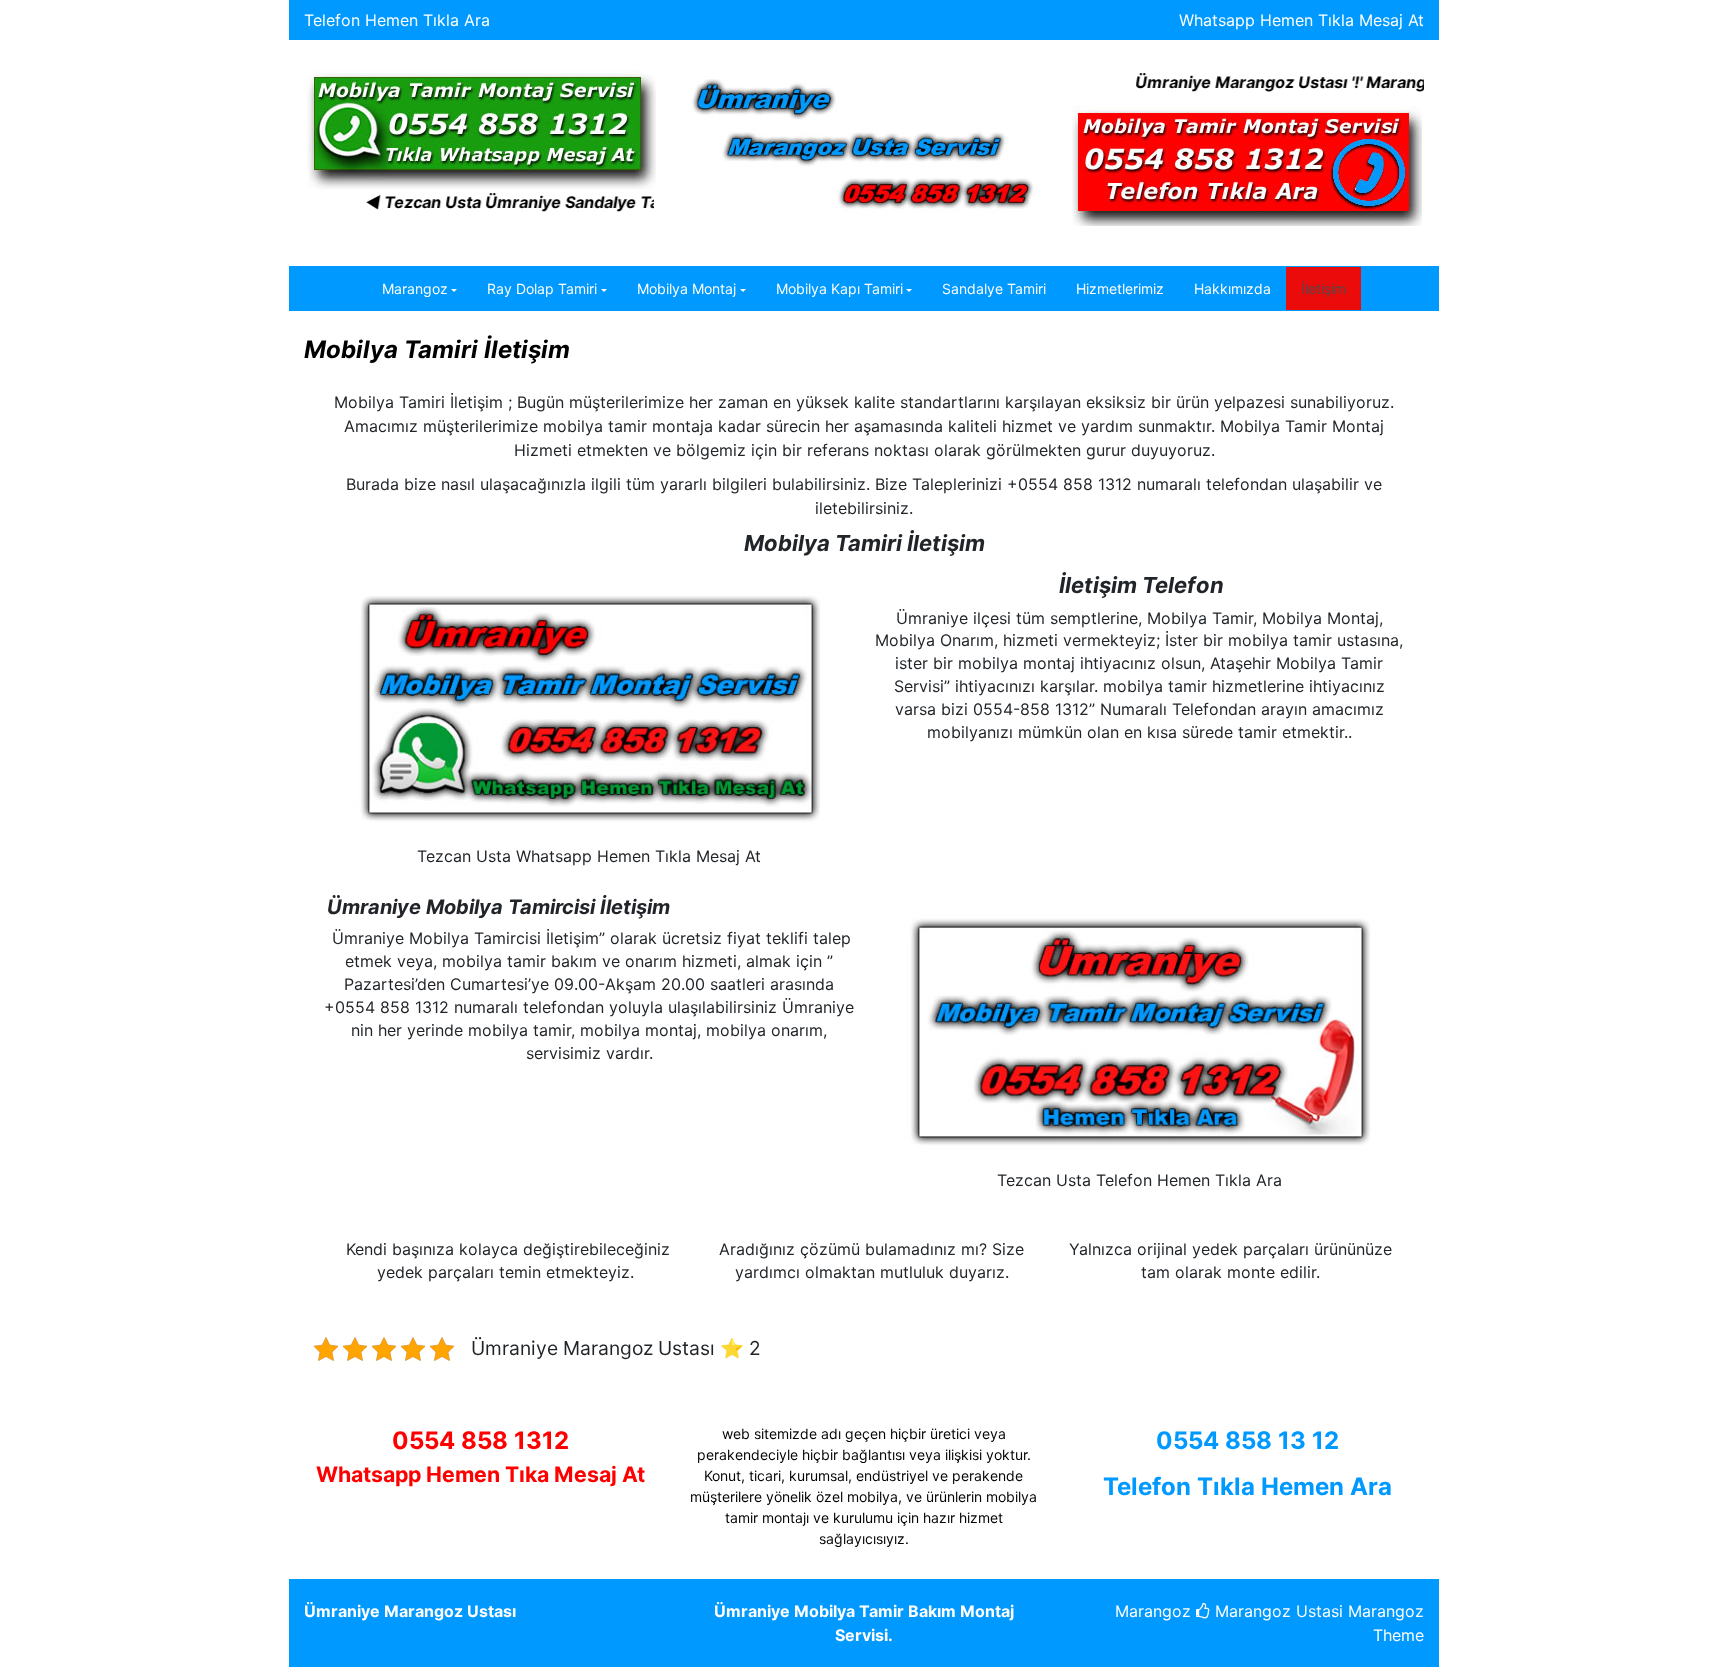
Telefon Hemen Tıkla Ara (397, 20)
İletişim (1323, 288)
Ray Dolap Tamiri (542, 288)
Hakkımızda (1232, 288)
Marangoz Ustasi (1276, 1611)
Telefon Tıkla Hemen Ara (1247, 1486)
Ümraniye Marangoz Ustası (410, 1611)
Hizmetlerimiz (1120, 288)
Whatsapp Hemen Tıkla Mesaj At (1301, 20)
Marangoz (415, 288)
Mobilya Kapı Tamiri (839, 288)
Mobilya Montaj (686, 288)
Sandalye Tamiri (994, 288)
